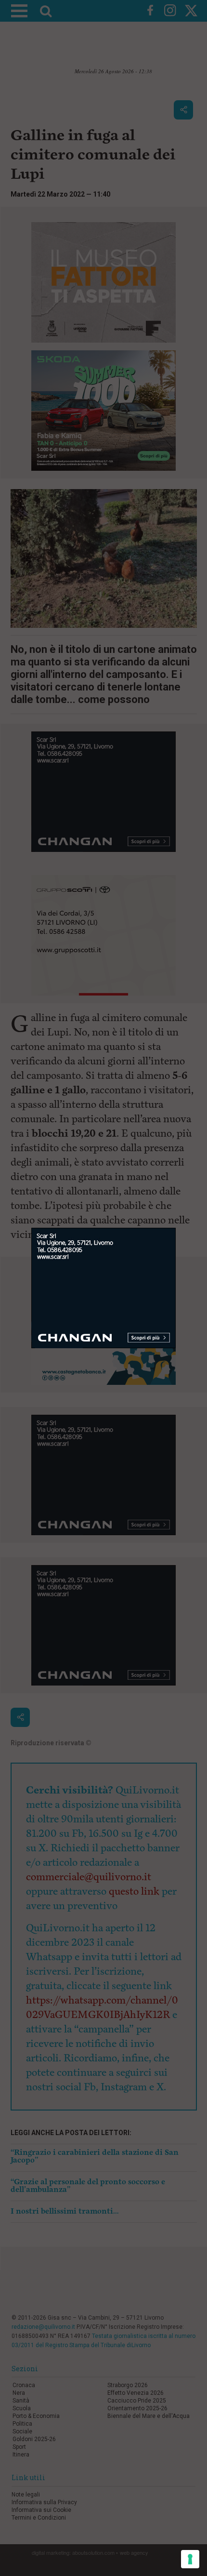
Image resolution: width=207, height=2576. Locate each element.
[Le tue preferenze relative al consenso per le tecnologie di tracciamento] (190, 2559)
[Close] (176, 1228)
